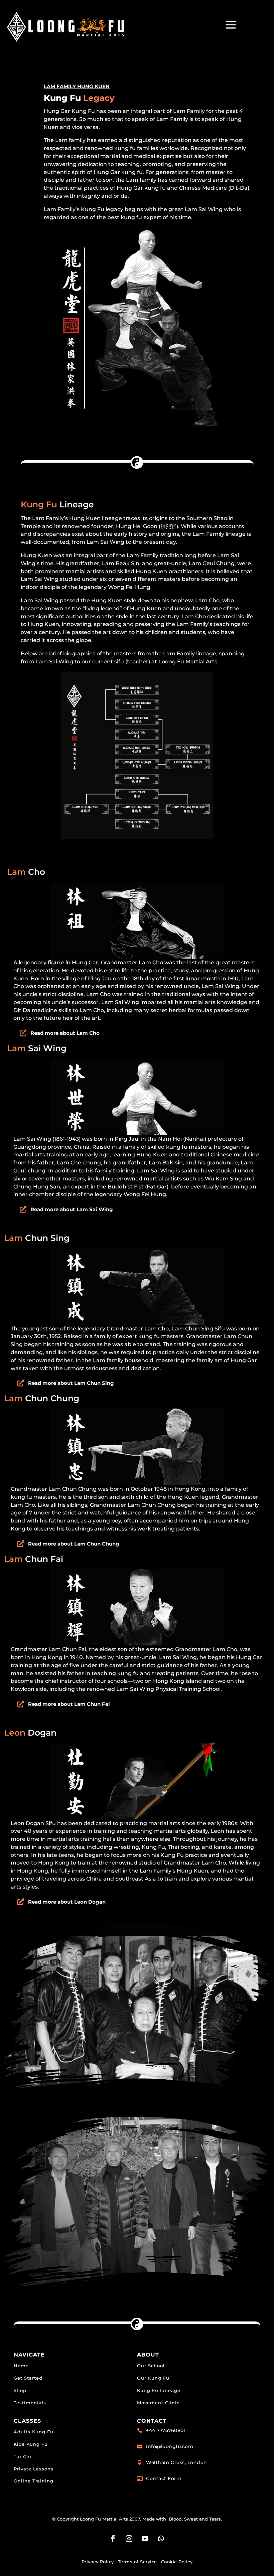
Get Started (28, 2378)
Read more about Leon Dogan (67, 1902)
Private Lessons (34, 2469)
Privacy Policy (98, 2562)
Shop (20, 2390)
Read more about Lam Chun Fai (69, 1704)
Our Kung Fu (153, 2378)
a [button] (231, 25)
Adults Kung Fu (34, 2432)
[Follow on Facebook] (113, 2539)
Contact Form (164, 2478)
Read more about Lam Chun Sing (71, 1383)
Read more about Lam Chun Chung (74, 1544)
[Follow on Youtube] (145, 2539)
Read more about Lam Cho (65, 1033)
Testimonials (30, 2403)
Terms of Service (138, 2562)
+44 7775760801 (166, 2430)
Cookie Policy (177, 2562)
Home (21, 2366)
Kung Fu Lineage (159, 2390)
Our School (151, 2366)
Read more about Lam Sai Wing (72, 1209)
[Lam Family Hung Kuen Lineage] (137, 837)
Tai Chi (23, 2456)
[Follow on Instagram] (129, 2539)
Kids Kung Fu (31, 2444)
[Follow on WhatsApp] (161, 2539)
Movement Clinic (158, 2403)
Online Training (34, 2481)
